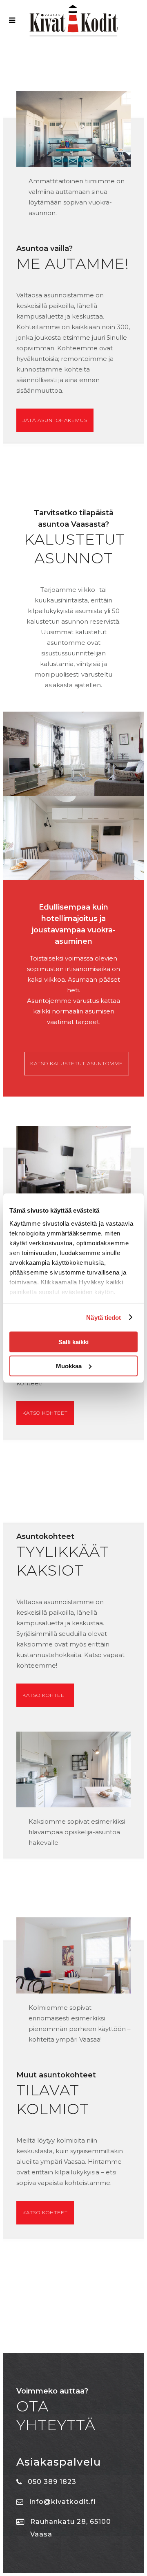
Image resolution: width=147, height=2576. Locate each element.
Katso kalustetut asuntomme (77, 1063)
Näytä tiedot (104, 1317)
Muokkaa (69, 1366)
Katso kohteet (45, 1413)
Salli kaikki (73, 1342)
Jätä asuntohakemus (55, 420)
